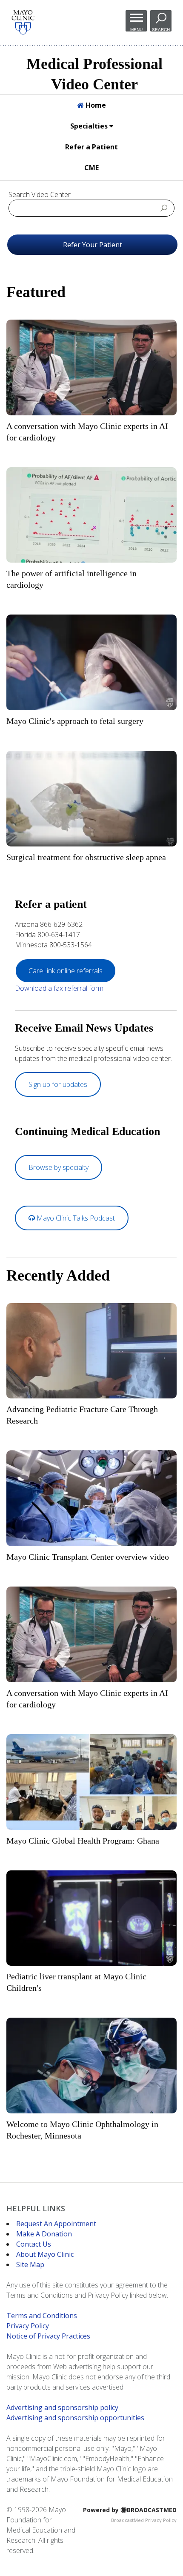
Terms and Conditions (42, 2316)
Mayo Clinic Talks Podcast (75, 1218)
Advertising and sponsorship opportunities (75, 2418)
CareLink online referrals (66, 971)
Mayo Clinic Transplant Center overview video (88, 1557)
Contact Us (34, 2244)
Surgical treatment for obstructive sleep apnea (86, 857)
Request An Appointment (56, 2224)
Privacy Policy (28, 2326)
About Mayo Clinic (45, 2254)
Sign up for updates (58, 1084)
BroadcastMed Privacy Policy (144, 2520)
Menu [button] (136, 29)
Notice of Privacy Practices (48, 2336)
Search (161, 29)
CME (91, 168)
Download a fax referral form (59, 988)
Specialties (90, 126)
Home (95, 105)
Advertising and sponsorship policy (62, 2407)
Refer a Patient (91, 147)
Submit (164, 208)
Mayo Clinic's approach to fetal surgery (75, 721)
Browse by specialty (59, 1167)
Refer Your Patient (93, 245)
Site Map (30, 2264)
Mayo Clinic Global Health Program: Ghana (83, 1841)
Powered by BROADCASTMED (130, 2510)
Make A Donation (44, 2234)
